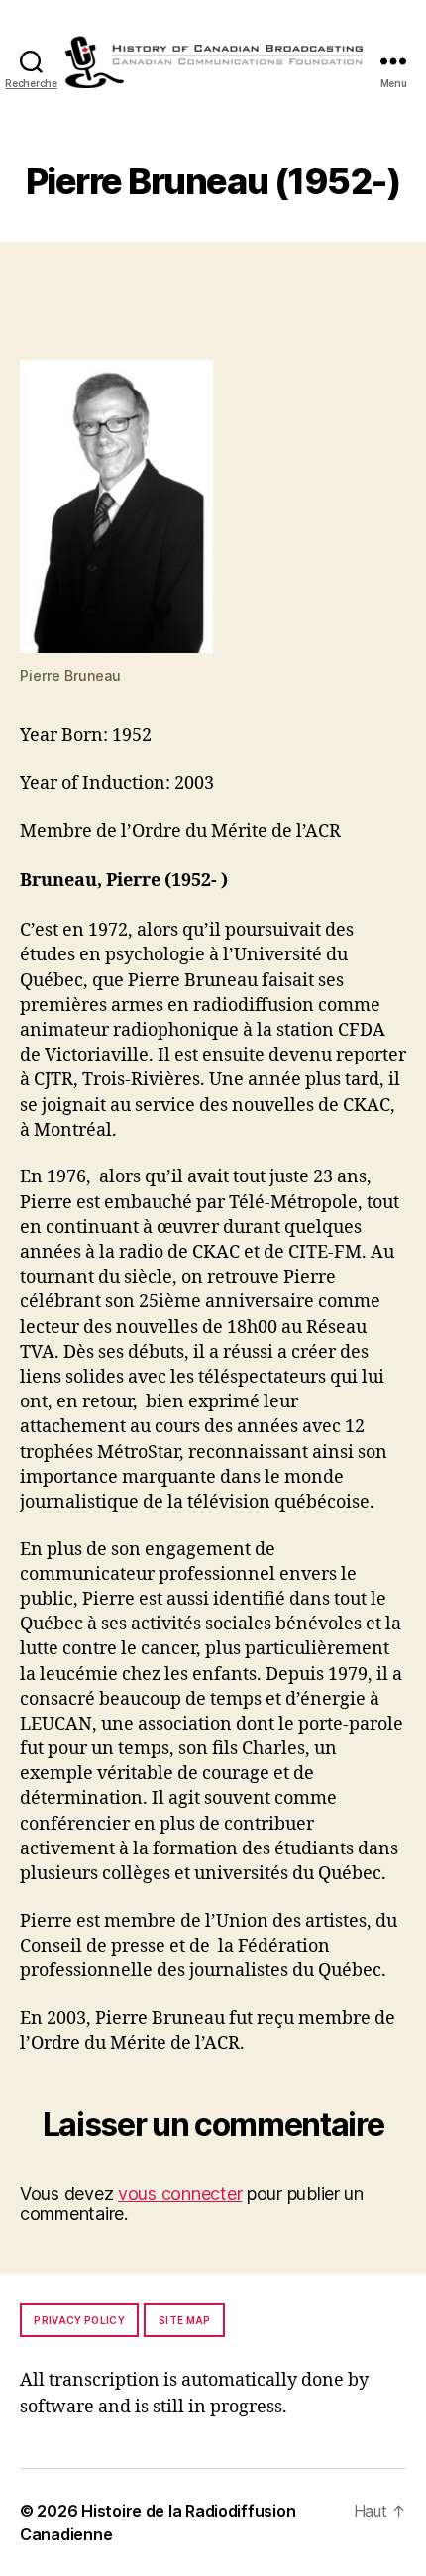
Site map (185, 2320)
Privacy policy (79, 2320)
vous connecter (180, 2194)
